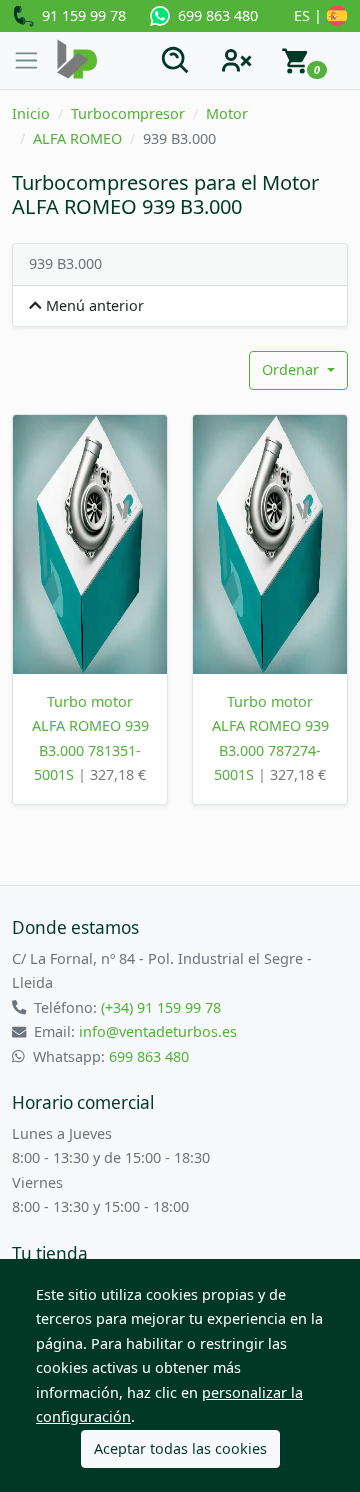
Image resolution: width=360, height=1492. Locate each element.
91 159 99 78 (80, 15)
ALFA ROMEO (77, 138)
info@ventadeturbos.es (158, 1031)
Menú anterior (93, 305)
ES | (310, 15)
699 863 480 (214, 15)
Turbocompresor (128, 113)
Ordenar (292, 369)
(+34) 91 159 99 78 (161, 1007)
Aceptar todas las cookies (180, 1448)
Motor (227, 113)
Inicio (31, 113)
